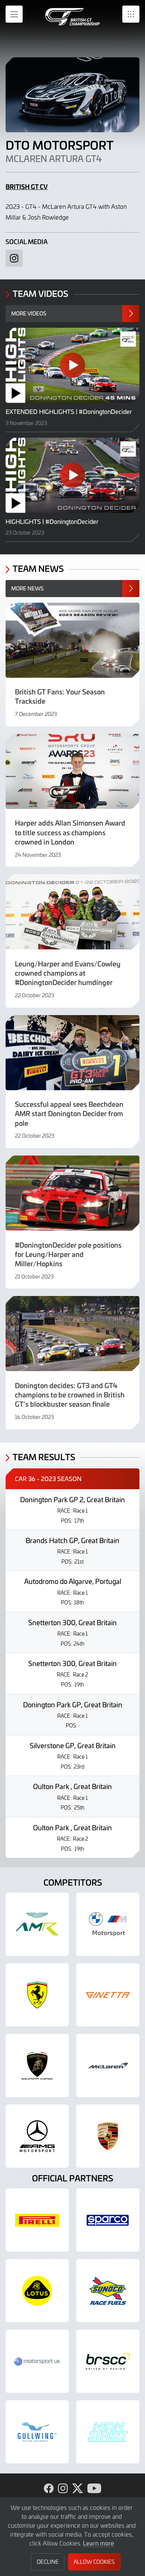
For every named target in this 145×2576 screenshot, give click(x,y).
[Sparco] (108, 2220)
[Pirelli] (37, 2220)
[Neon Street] (108, 2432)
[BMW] (108, 1924)
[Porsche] (108, 2136)
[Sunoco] (108, 2291)
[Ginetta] (108, 1995)
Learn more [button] (99, 2543)
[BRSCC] (108, 2361)
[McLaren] (108, 2065)
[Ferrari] (37, 1995)
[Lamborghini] (37, 2065)
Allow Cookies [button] (94, 2562)
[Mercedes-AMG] (37, 2136)
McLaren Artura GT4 (54, 159)
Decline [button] (48, 2562)
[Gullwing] (37, 2432)
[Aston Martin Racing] (37, 1924)
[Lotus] (37, 2291)
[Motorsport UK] (37, 2361)
